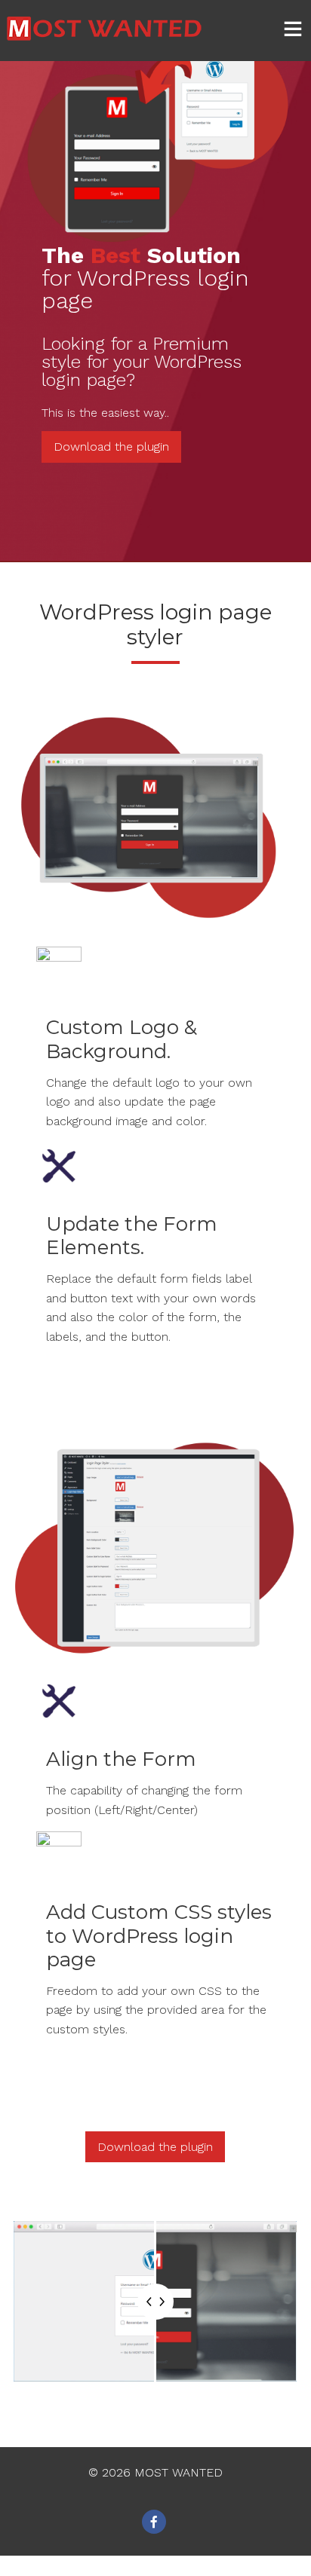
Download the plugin (111, 447)
